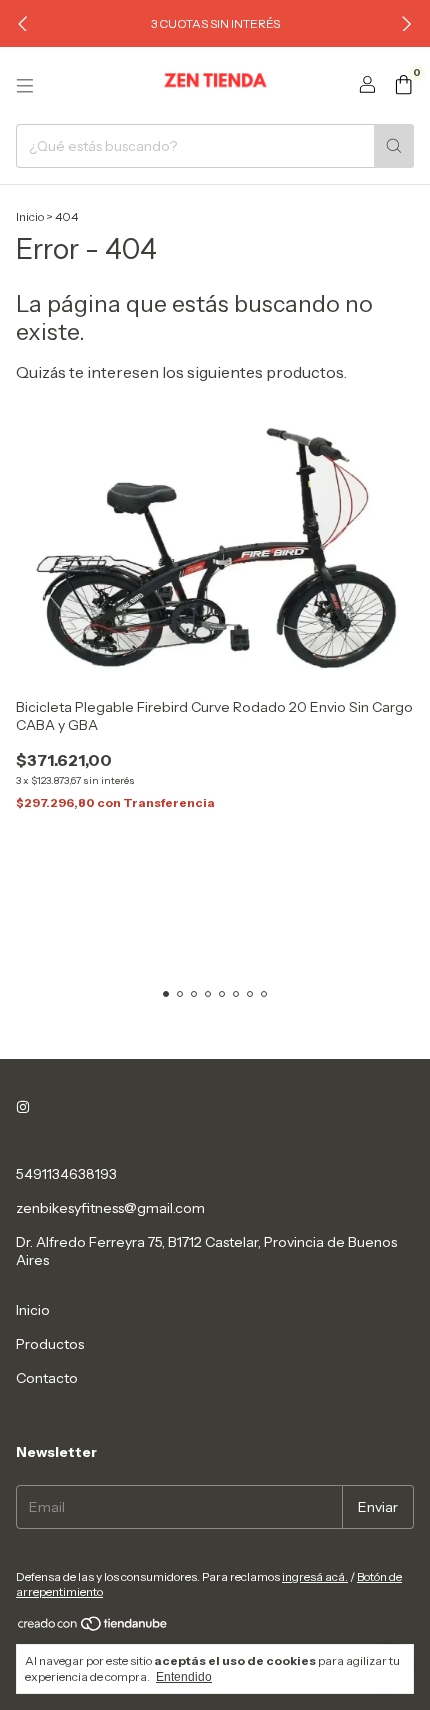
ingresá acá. (315, 1576)
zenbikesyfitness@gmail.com (110, 1208)
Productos (50, 1344)
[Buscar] (394, 146)
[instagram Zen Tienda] (23, 1108)
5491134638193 (66, 1174)
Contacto (47, 1378)
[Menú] (25, 86)
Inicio (30, 216)
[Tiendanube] (93, 1627)
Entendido (184, 1677)
